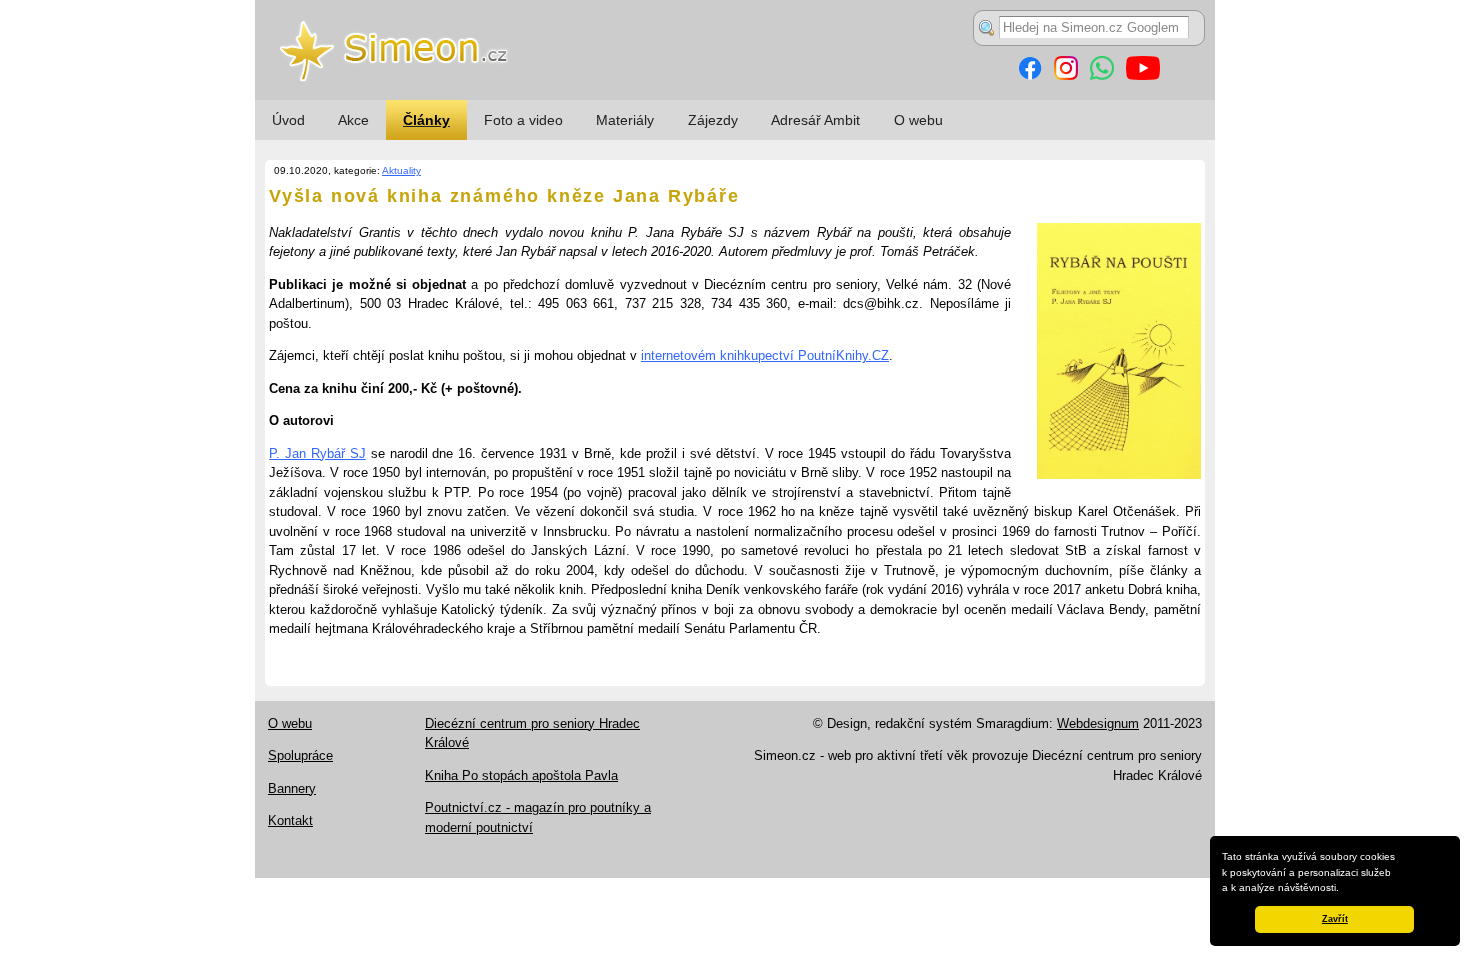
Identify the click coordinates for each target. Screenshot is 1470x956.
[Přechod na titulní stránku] (735, 95)
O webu (918, 120)
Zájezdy (713, 120)
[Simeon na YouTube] (1143, 75)
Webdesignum (1098, 723)
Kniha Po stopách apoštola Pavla (521, 775)
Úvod (288, 120)
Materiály (625, 120)
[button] (1344, 889)
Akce (353, 120)
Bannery (292, 788)
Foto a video (523, 120)
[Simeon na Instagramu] (1066, 75)
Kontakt (290, 820)
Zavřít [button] (1335, 919)
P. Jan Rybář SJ (317, 453)
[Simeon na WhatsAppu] (1102, 75)
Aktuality (401, 170)
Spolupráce (300, 755)
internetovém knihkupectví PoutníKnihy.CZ (765, 355)
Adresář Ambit (815, 120)
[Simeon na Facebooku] (1030, 75)
